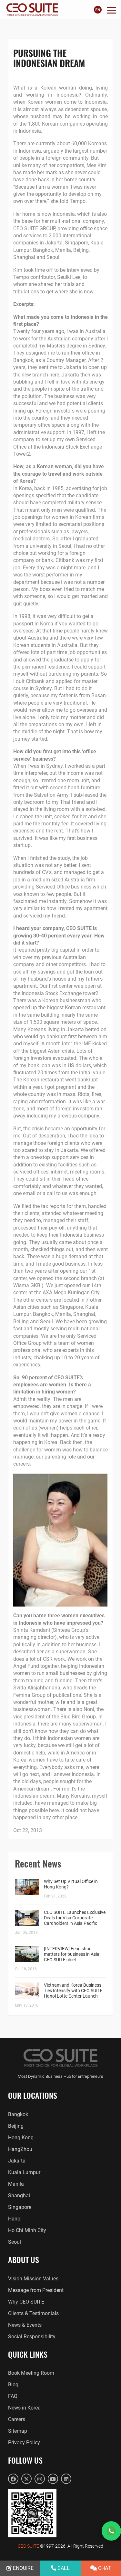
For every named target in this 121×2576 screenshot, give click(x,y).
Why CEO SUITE (26, 2302)
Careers (17, 2419)
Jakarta (17, 2161)
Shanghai (19, 2196)
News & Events (25, 2325)
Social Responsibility (32, 2337)
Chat (104, 2568)
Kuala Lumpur (24, 2172)
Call (63, 2568)
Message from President (36, 2290)
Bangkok (18, 2114)
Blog (13, 2385)
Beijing (16, 2126)
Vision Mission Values (33, 2279)
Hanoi (15, 2219)
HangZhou (20, 2149)
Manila (16, 2184)
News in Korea (24, 2408)
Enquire (23, 2568)
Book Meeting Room (31, 2373)
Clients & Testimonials (33, 2313)
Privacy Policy (24, 2443)
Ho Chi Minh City (27, 2230)
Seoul (15, 2242)
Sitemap (18, 2431)
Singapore (20, 2207)
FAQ (13, 2396)
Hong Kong (21, 2138)
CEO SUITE (28, 2546)
